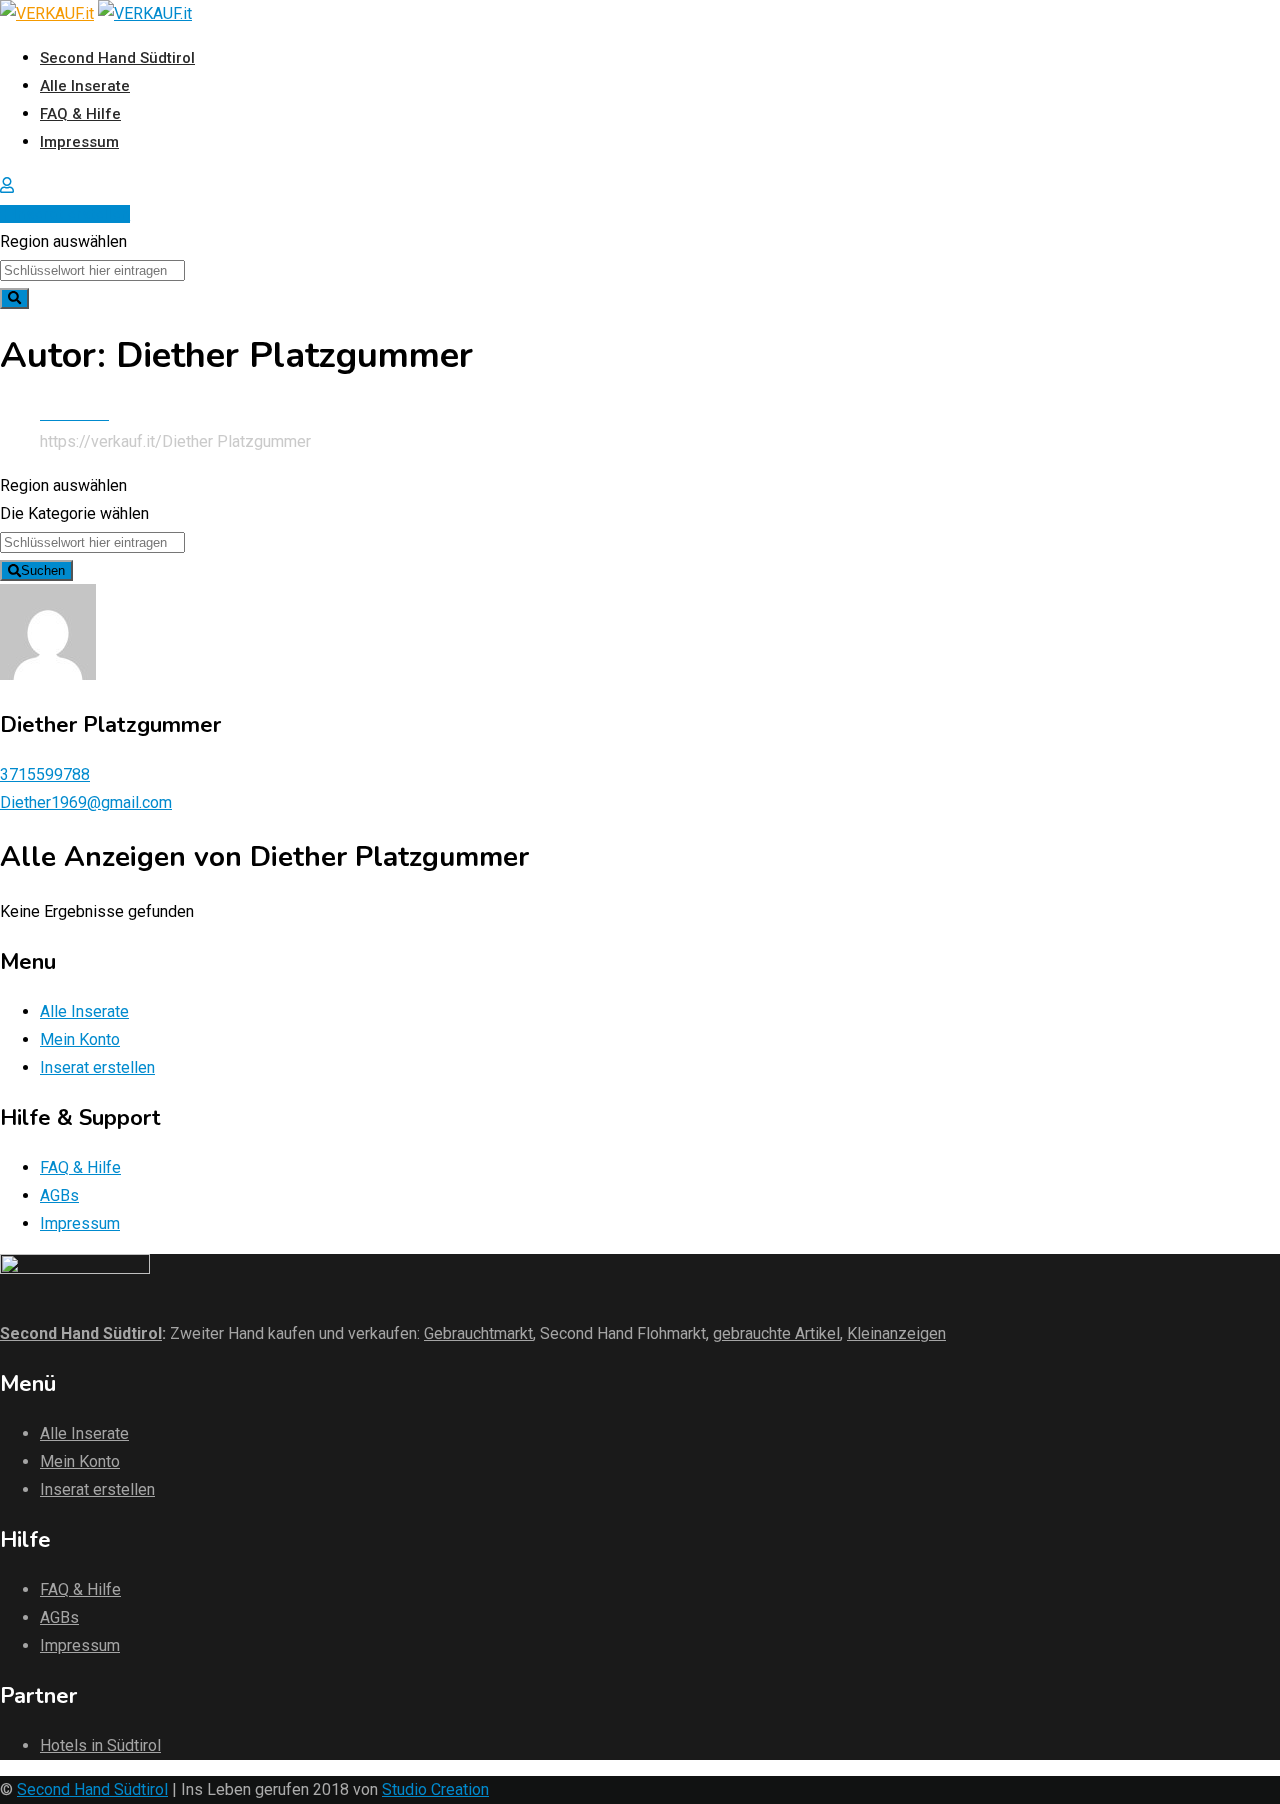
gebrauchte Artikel (776, 1333)
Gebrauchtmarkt (478, 1333)
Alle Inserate (85, 86)
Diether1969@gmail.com (86, 802)
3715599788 (45, 774)
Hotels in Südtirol (100, 1745)
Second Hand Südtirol (117, 58)
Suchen (43, 570)
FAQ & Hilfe (80, 114)
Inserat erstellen (71, 214)
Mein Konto (80, 1039)
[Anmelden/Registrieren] (7, 185)
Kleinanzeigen (896, 1333)
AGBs (59, 1195)
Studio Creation (435, 1789)
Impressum (79, 142)
